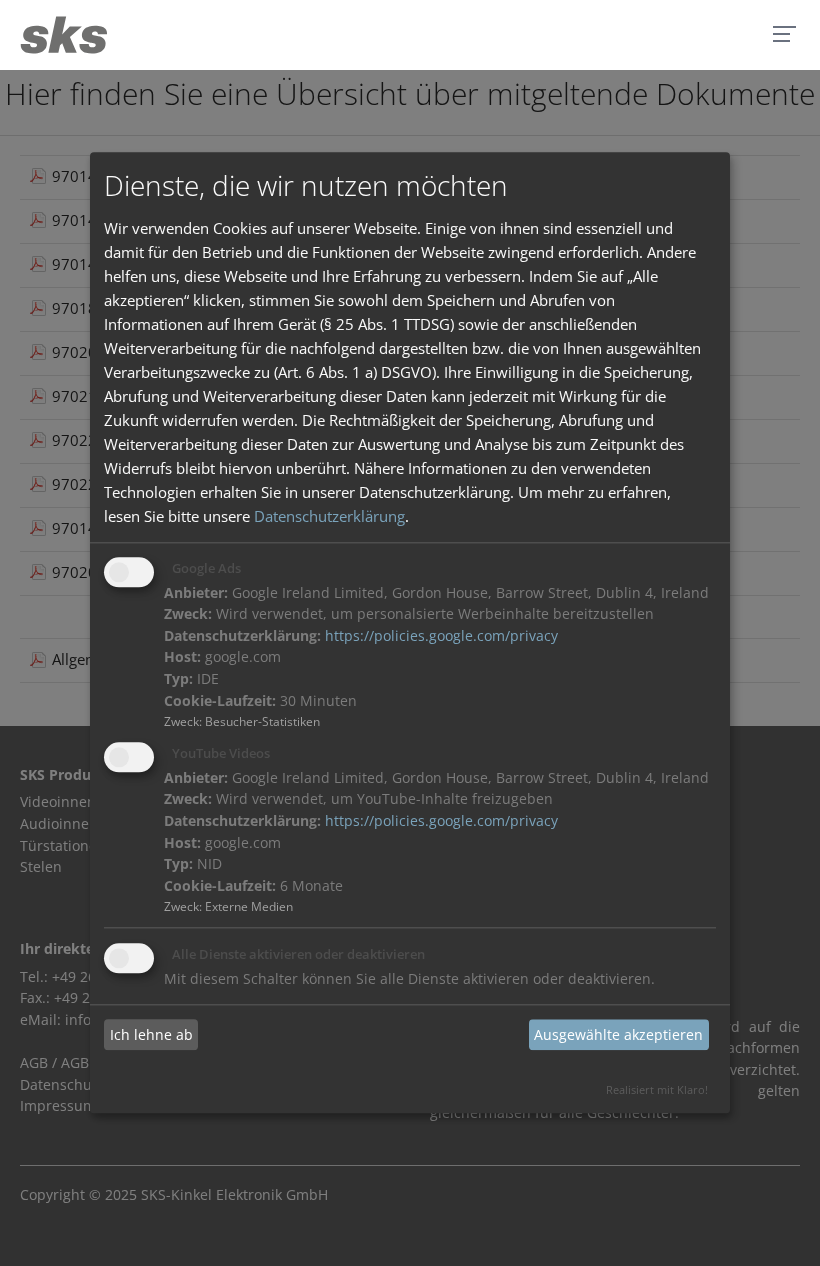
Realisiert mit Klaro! (657, 1090)
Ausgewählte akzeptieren (618, 1034)
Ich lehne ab (151, 1034)
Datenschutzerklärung (329, 516)
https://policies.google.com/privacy (441, 636)
